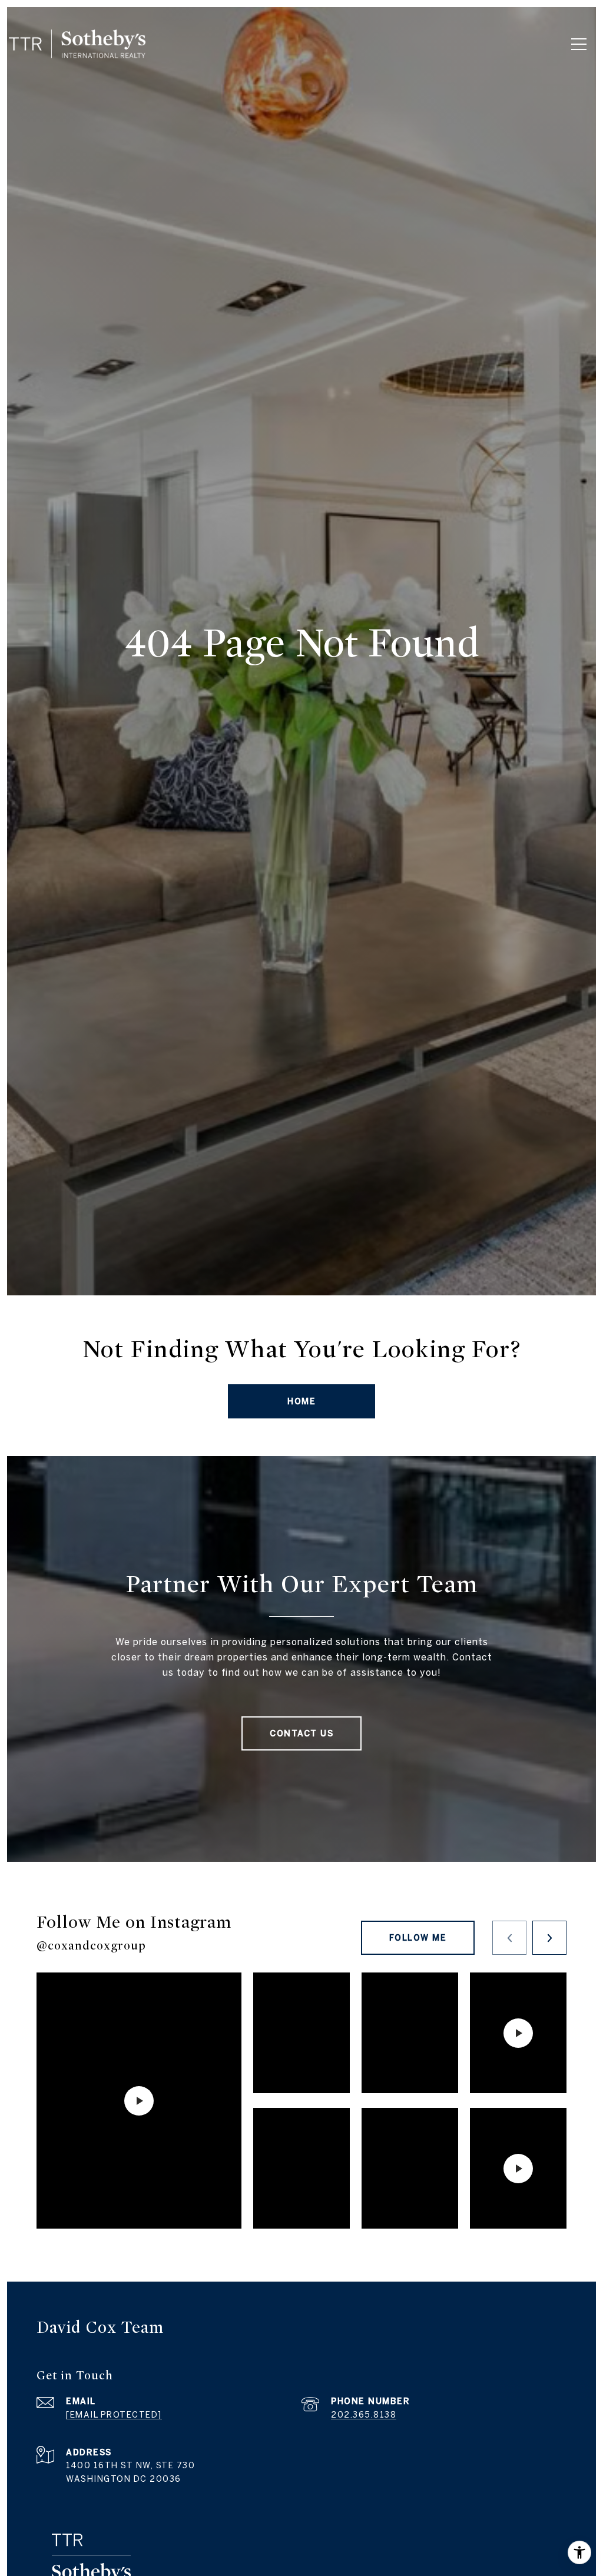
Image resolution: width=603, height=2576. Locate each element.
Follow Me (418, 1938)
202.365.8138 (364, 2415)
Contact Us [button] (301, 1733)
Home (301, 1401)
